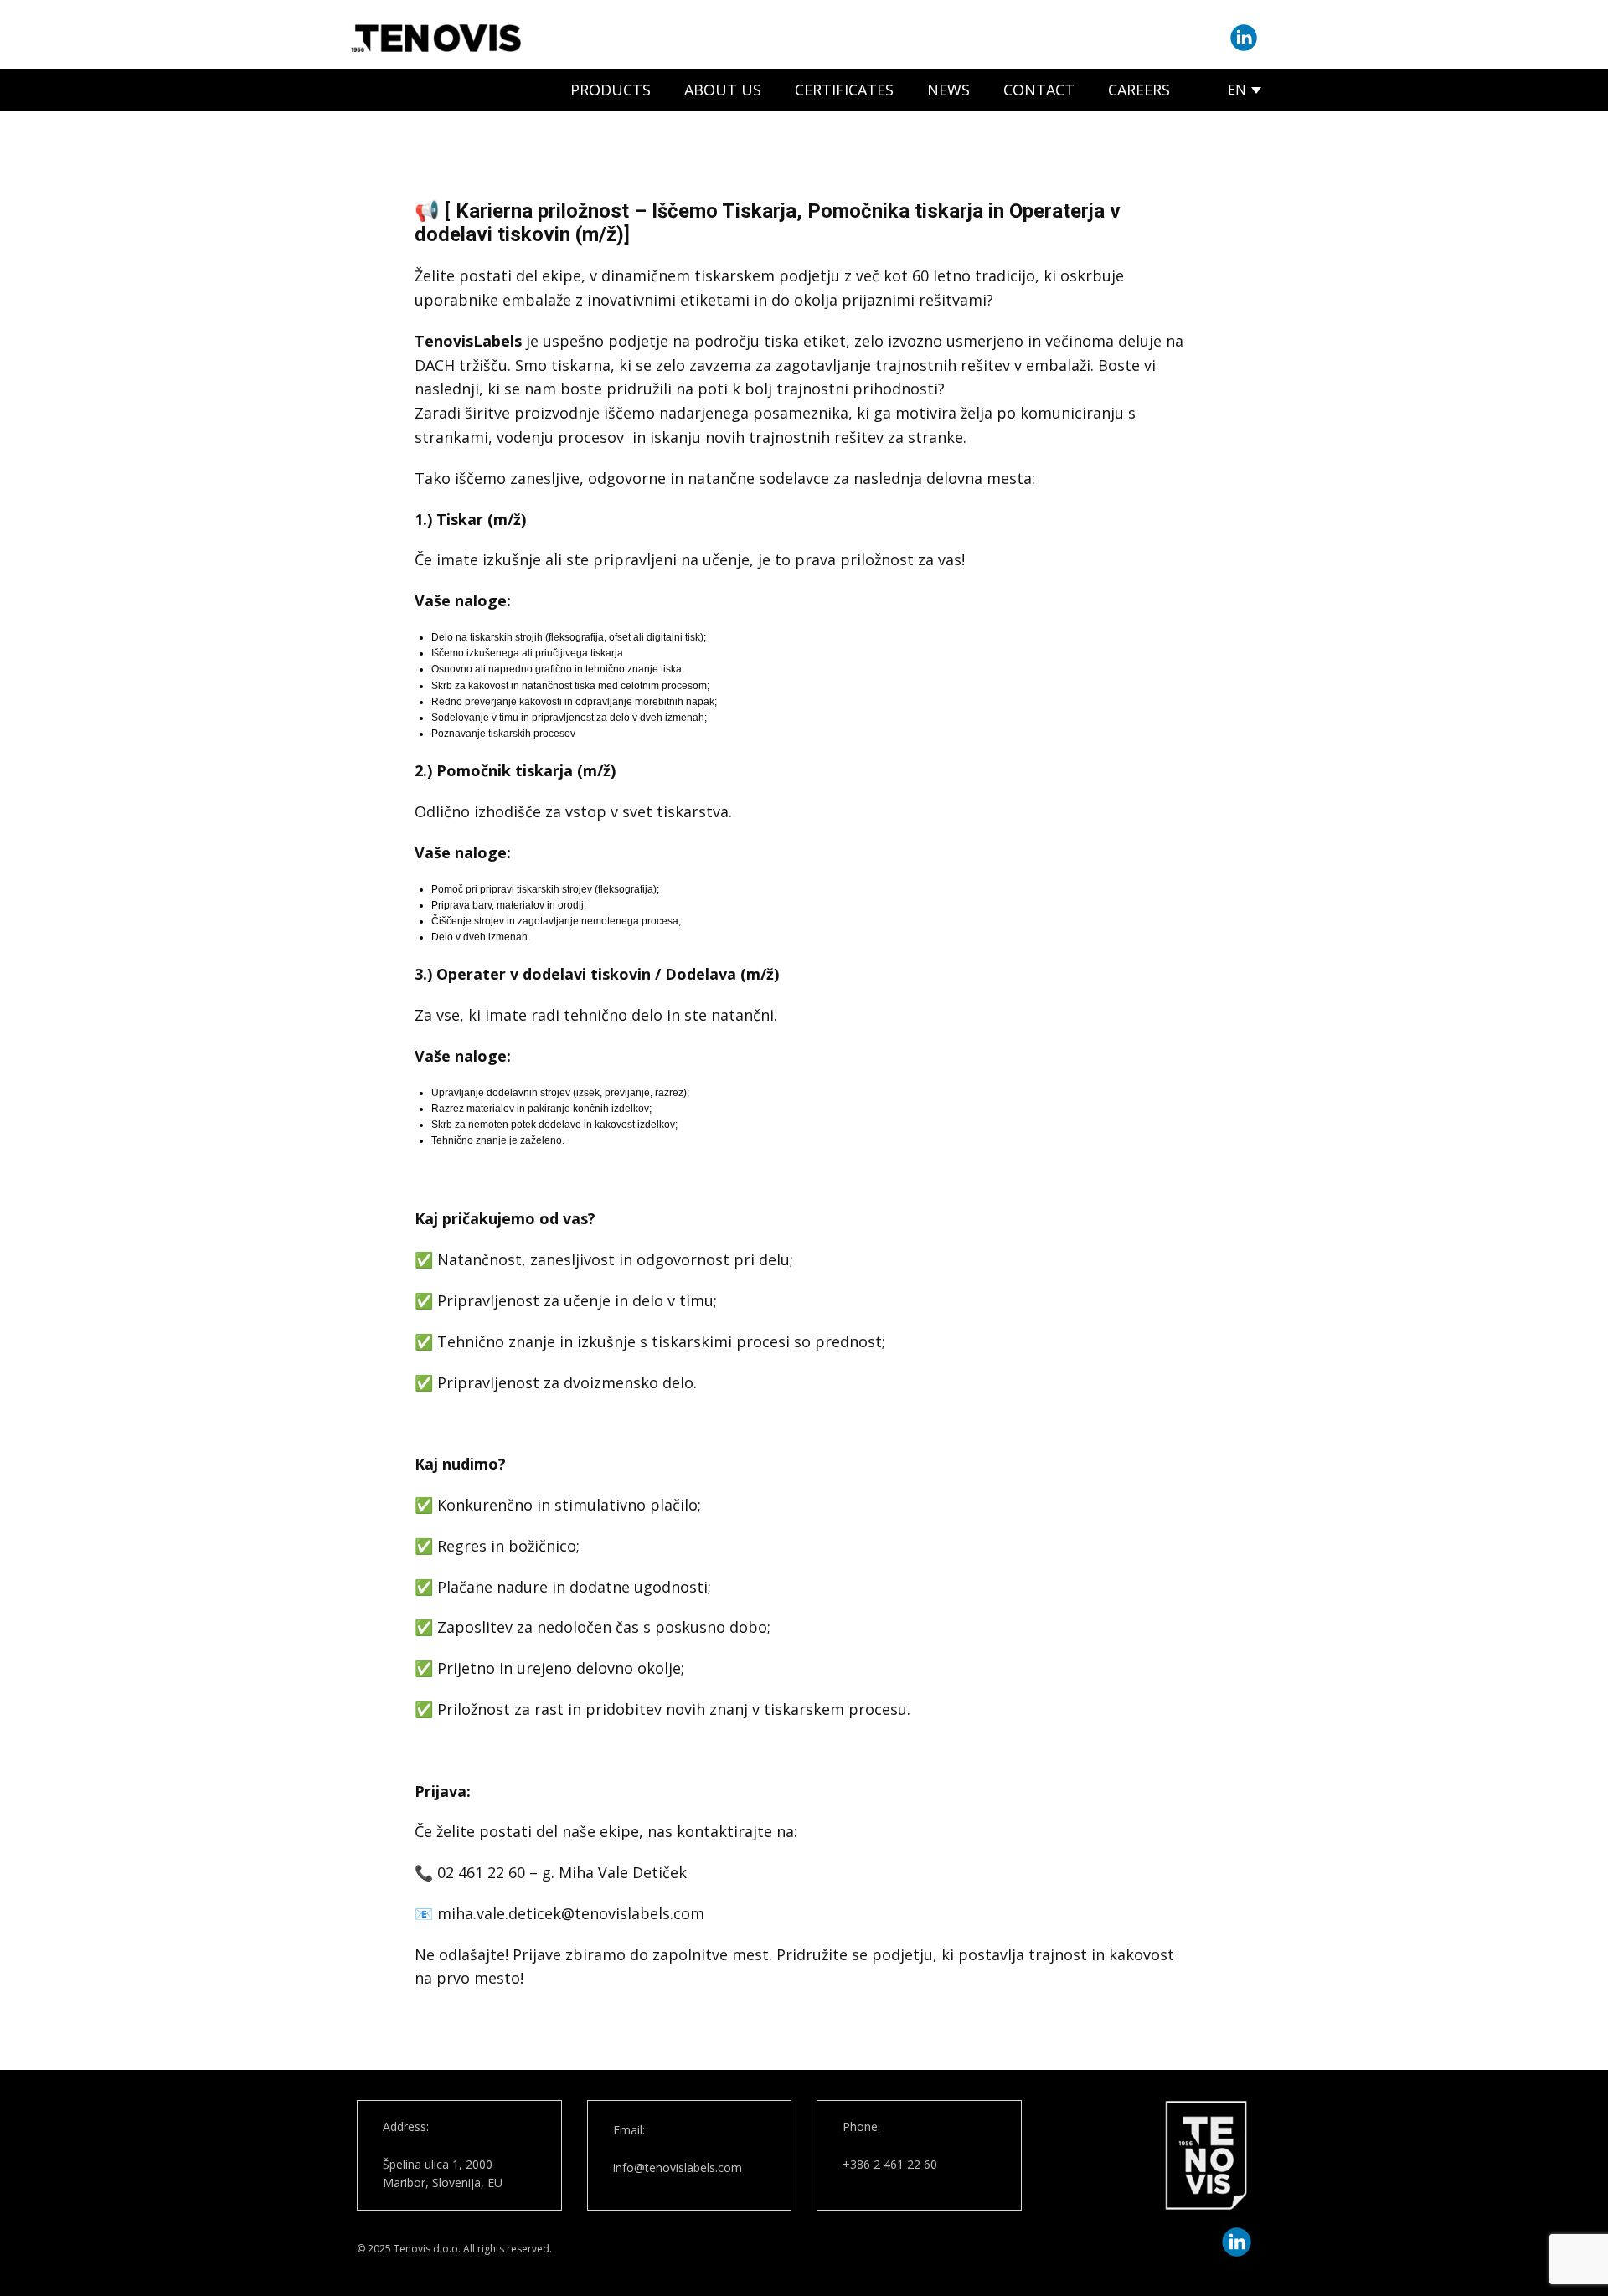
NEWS (948, 90)
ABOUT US (723, 90)
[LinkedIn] (1244, 38)
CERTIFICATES (844, 90)
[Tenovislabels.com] (436, 38)
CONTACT (1039, 90)
